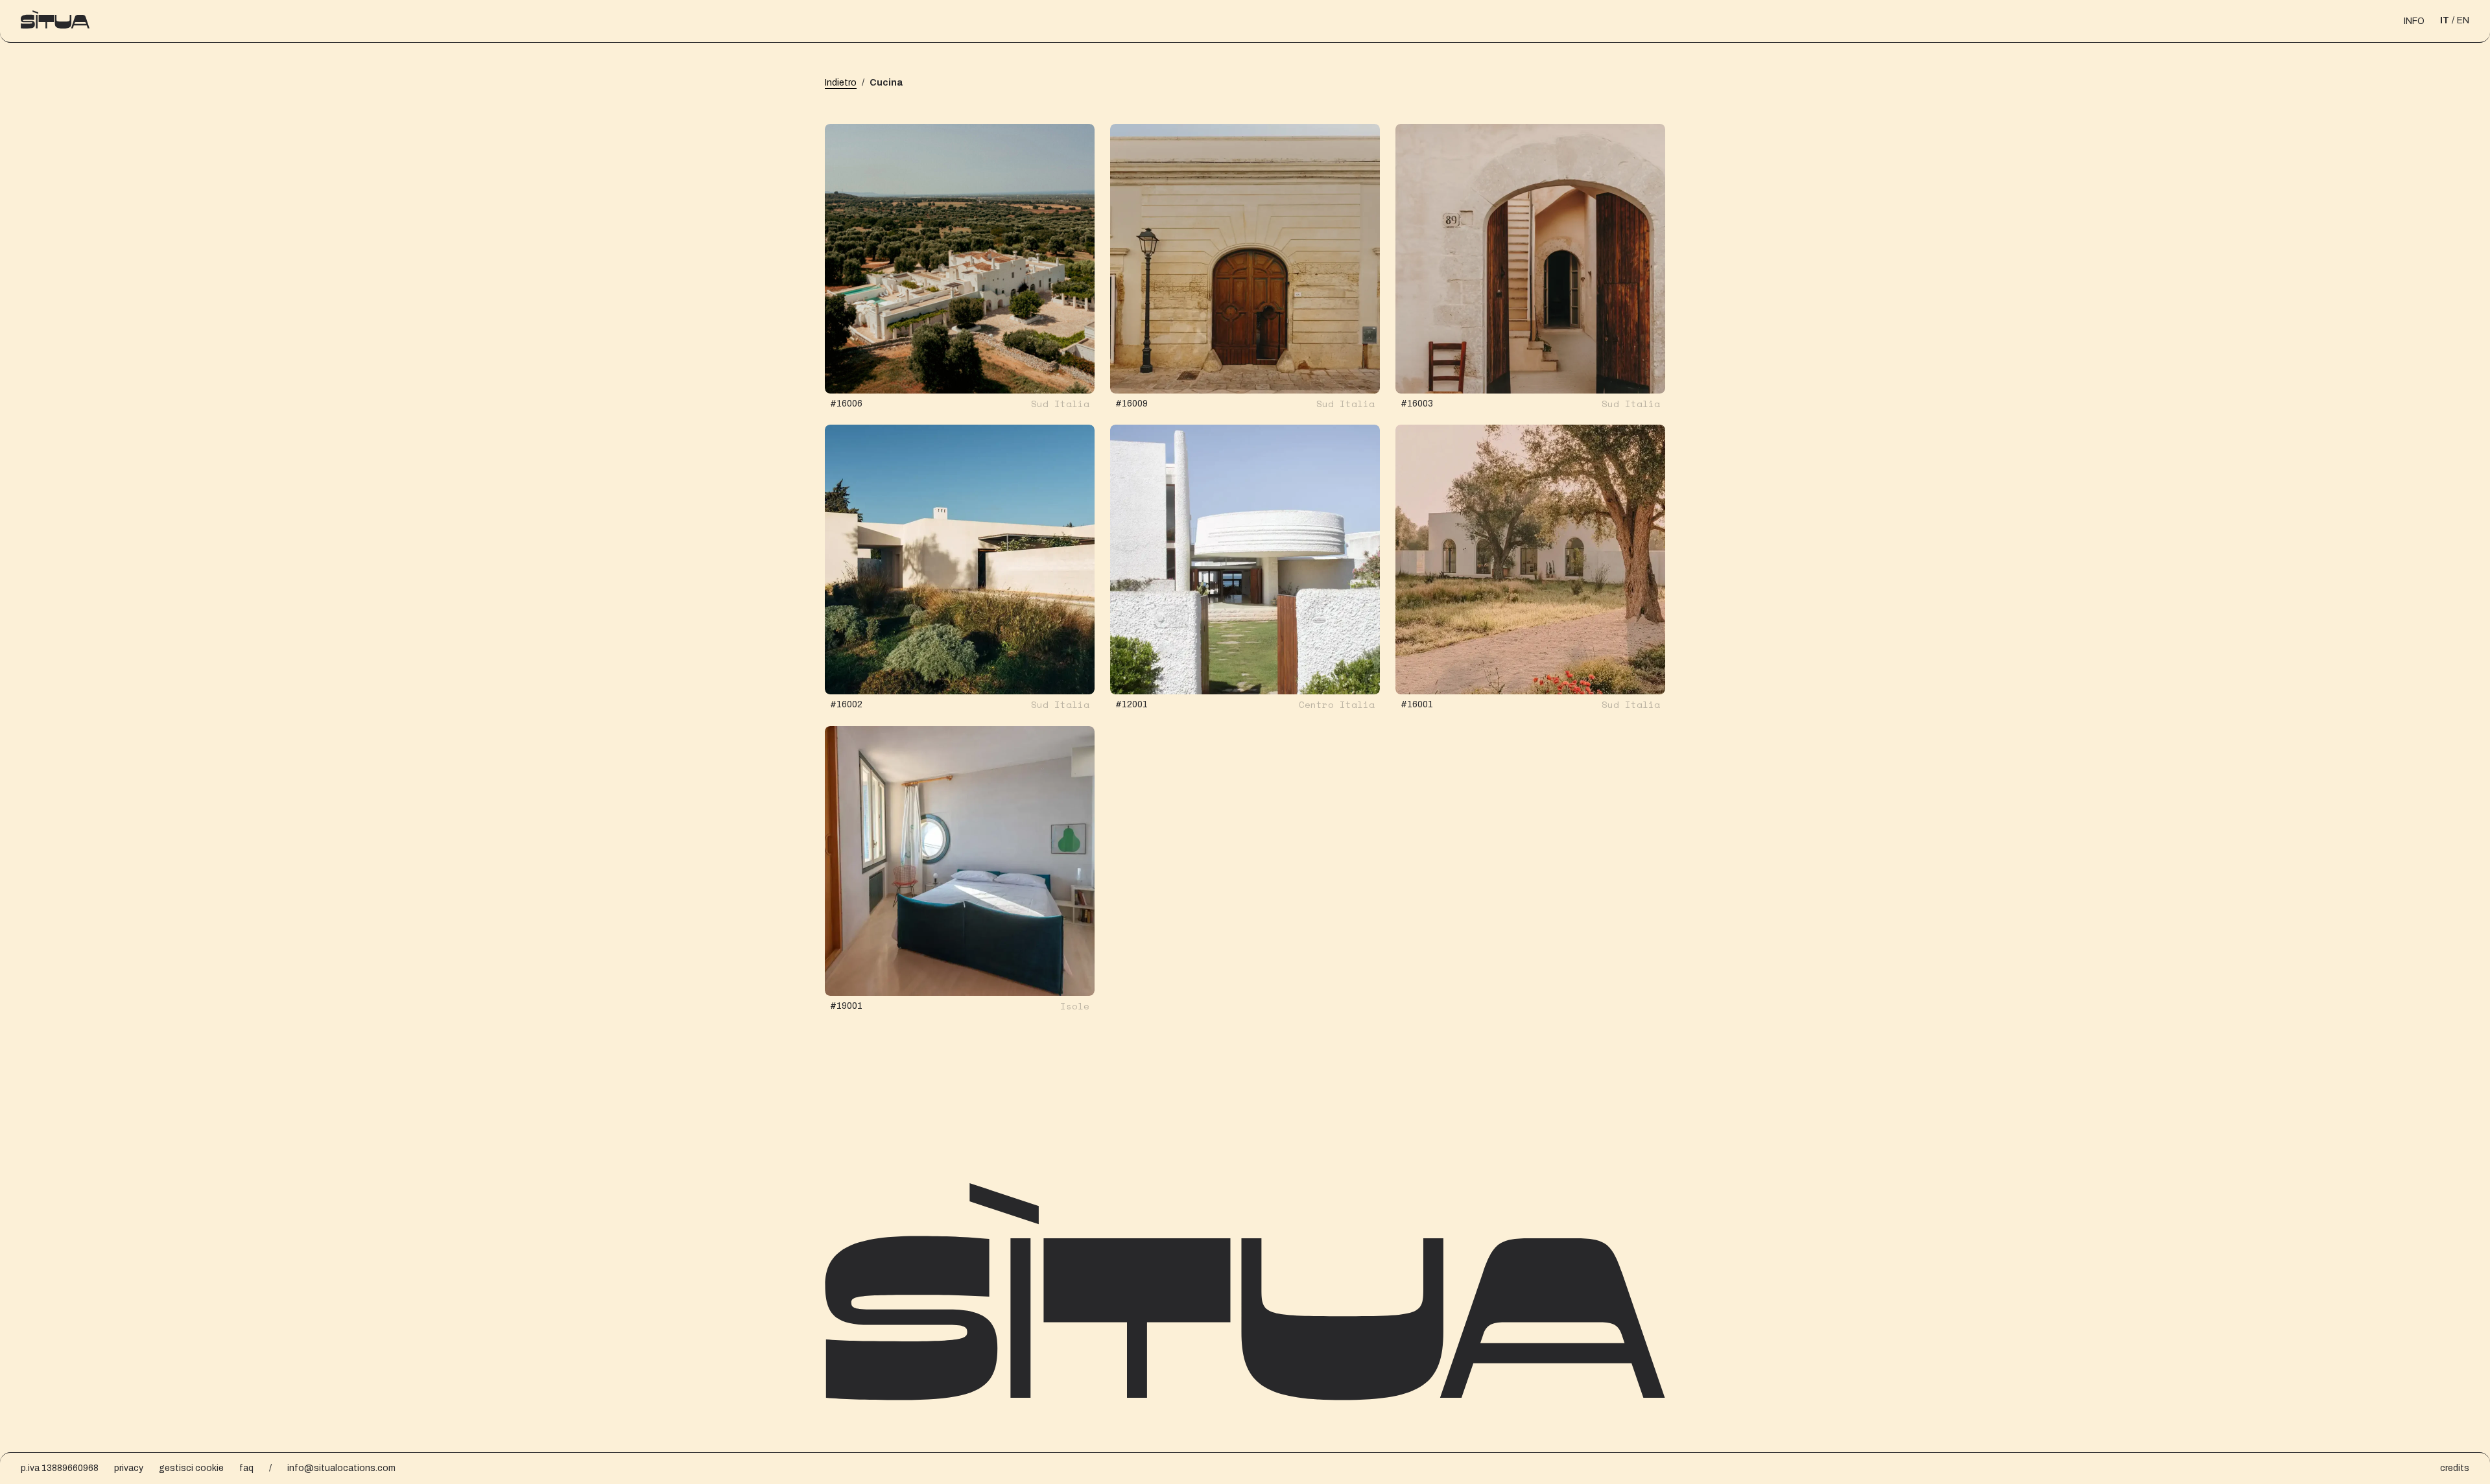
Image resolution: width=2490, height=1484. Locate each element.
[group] (960, 259)
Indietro (841, 83)
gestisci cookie (191, 1468)
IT (2445, 20)
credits (2455, 1468)
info (2414, 21)
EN (2463, 20)
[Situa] (55, 21)
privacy (129, 1468)
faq (246, 1468)
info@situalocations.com (341, 1468)
